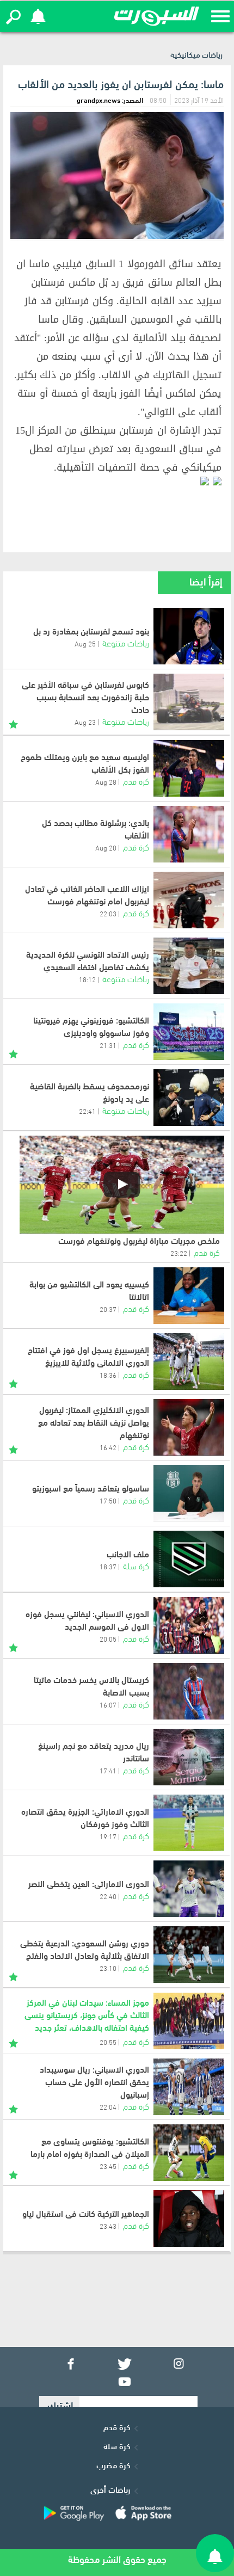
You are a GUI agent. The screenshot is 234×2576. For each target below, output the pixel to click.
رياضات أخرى (110, 2489)
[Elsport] (157, 16)
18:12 (87, 979)
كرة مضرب (113, 2464)
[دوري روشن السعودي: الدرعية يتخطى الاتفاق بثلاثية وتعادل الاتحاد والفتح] (189, 1955)
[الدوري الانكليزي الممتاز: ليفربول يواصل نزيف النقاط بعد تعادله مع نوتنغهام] (189, 1427)
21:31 (108, 1045)
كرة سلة (136, 1565)
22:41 (87, 1111)
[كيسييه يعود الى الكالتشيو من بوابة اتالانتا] (189, 1296)
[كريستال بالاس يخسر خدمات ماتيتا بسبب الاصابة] (189, 1691)
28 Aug (106, 781)
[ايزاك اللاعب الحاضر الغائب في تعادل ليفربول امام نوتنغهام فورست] (189, 900)
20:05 (108, 1638)
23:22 (179, 1253)
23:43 (108, 2226)
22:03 (108, 913)
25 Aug (85, 643)
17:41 (108, 1770)
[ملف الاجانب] (189, 1559)
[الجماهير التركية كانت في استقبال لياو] (189, 2218)
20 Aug (106, 847)
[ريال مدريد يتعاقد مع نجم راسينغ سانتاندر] (189, 1757)
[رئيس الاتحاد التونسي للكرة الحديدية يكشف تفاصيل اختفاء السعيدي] (189, 966)
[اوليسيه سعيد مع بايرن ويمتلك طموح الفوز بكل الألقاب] (189, 768)
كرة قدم (136, 781)
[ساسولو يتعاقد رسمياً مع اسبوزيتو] (189, 1493)
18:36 (108, 1375)
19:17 (108, 1836)
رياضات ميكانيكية (196, 54)
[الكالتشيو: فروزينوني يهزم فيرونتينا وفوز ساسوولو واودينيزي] (189, 1032)
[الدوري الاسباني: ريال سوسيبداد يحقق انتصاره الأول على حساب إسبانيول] (189, 2087)
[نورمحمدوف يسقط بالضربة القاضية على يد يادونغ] (189, 1098)
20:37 (108, 1309)
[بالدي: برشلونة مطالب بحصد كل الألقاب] (189, 834)
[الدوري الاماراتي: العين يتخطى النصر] (189, 1889)
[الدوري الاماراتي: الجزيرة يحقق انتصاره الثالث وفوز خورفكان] (189, 1823)
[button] (13, 17)
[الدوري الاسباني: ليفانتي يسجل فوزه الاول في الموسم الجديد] (189, 1625)
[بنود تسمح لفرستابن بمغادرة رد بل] (189, 636)
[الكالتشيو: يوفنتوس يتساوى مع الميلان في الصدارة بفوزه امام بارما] (189, 2153)
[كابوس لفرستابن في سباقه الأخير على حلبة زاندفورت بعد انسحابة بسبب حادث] (189, 702)
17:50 (108, 1500)
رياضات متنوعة (126, 642)
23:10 (108, 1968)
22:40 (108, 1896)
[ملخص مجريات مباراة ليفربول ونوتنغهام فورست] (122, 1185)
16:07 (108, 1704)
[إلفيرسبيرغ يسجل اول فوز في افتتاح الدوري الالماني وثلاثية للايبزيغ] (189, 1361)
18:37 (108, 1566)
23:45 (108, 2166)
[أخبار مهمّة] (13, 722)
